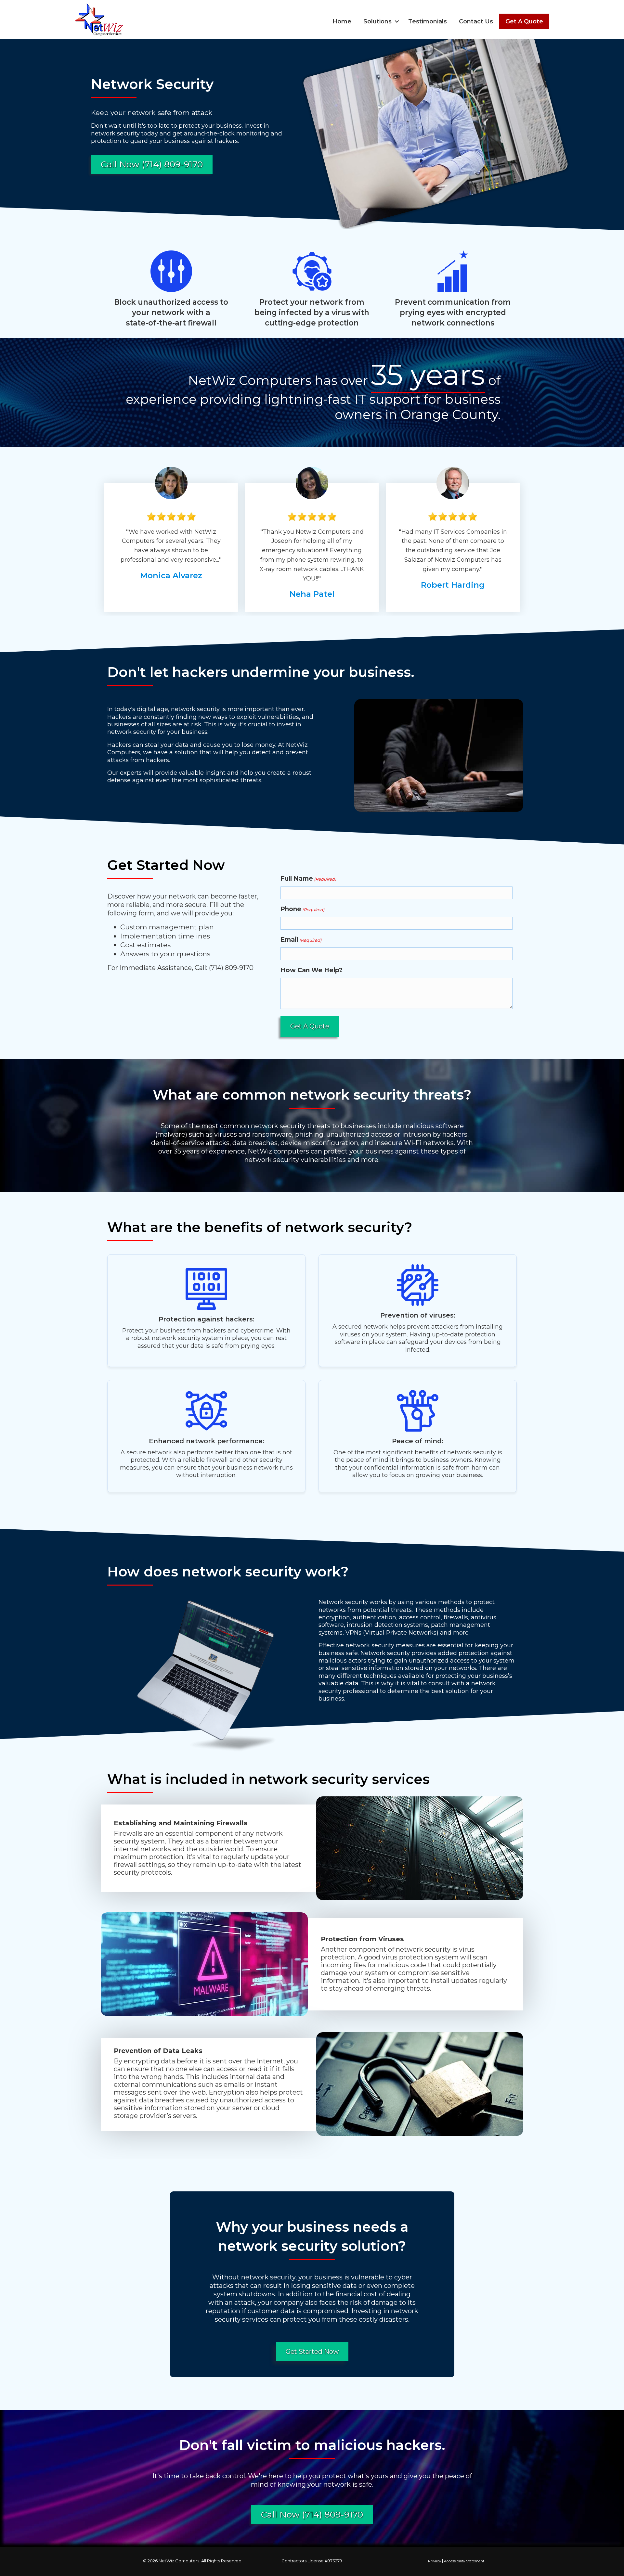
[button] (397, 21)
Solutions (377, 21)
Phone (302, 909)
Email (301, 940)
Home (342, 21)
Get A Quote (524, 21)
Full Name (308, 879)
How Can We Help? (312, 970)
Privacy (435, 2561)
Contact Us (476, 21)
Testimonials (428, 21)
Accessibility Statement (464, 2561)
